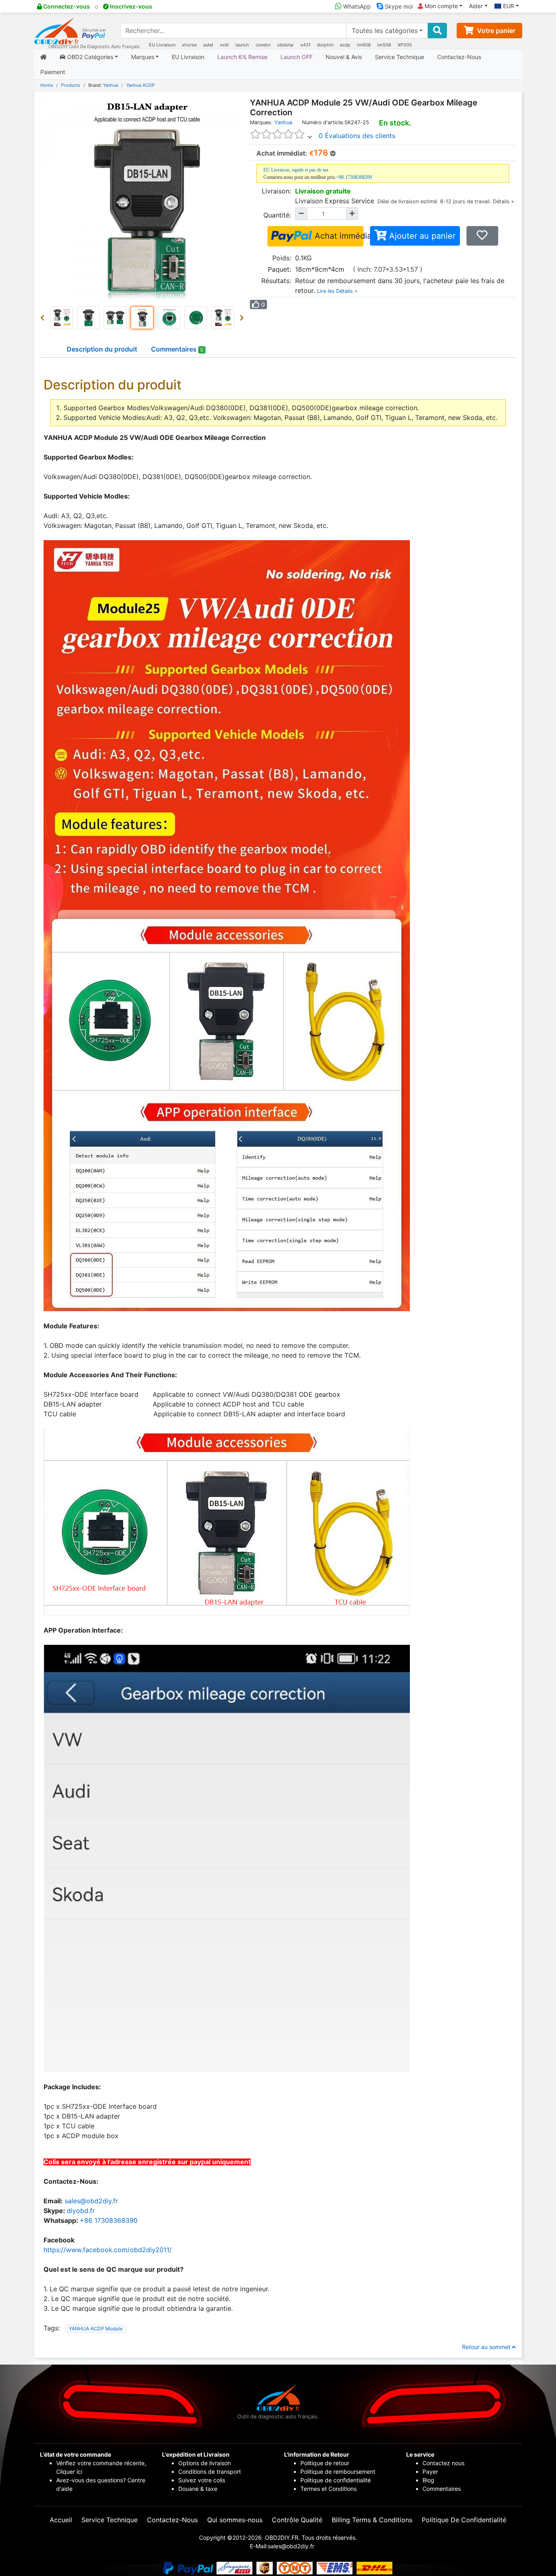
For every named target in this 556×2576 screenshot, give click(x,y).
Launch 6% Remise (242, 57)
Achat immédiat (338, 236)
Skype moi (398, 6)
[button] (44, 318)
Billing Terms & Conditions (372, 2520)
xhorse (189, 45)
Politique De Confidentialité (464, 2520)
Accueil (61, 2520)
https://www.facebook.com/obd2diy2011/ (108, 2250)
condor (263, 45)
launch (242, 45)
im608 (364, 45)
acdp (345, 45)
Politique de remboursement (338, 2472)
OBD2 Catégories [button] (89, 57)
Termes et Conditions (328, 2489)
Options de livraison (205, 2463)
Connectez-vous (66, 6)
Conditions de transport (210, 2472)
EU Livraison (162, 45)
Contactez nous (444, 2463)
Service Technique (399, 57)
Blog (428, 2480)
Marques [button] (143, 57)
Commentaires (442, 2489)
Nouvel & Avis (344, 57)
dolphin (325, 45)
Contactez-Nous (459, 57)
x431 (305, 45)
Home (47, 85)
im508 (384, 45)
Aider (476, 6)
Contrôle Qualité (297, 2520)
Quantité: (277, 215)
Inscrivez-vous (130, 6)
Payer (430, 2472)
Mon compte (440, 6)
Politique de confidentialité (336, 2480)
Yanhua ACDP (140, 85)
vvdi (224, 45)
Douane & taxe (198, 2489)
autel (208, 45)
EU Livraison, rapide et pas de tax (296, 170)
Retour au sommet (487, 2347)
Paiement (53, 72)
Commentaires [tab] (177, 349)
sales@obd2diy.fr (91, 2201)
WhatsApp (356, 6)
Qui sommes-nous (235, 2520)
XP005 (405, 45)
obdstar (286, 45)
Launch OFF (297, 57)
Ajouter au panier (421, 236)
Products (71, 85)
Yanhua (111, 85)
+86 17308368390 (354, 177)
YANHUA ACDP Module (96, 2329)
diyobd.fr (81, 2211)
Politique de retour (325, 2463)
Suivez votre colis (202, 2480)
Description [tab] (102, 349)
